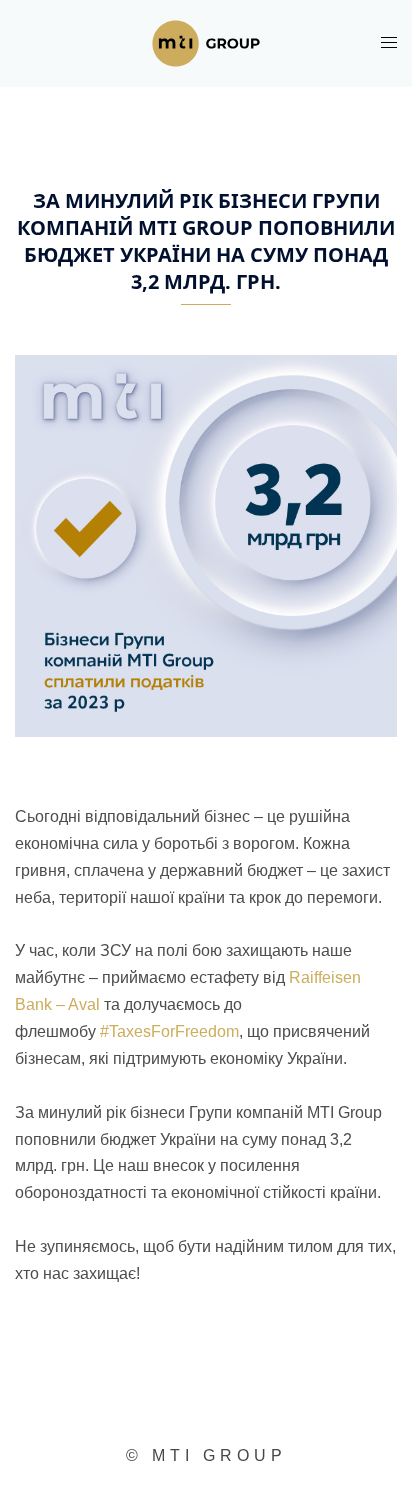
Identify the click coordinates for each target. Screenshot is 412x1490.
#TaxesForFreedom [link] (169, 1031)
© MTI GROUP (206, 1455)
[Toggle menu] (389, 42)
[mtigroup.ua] (205, 42)
